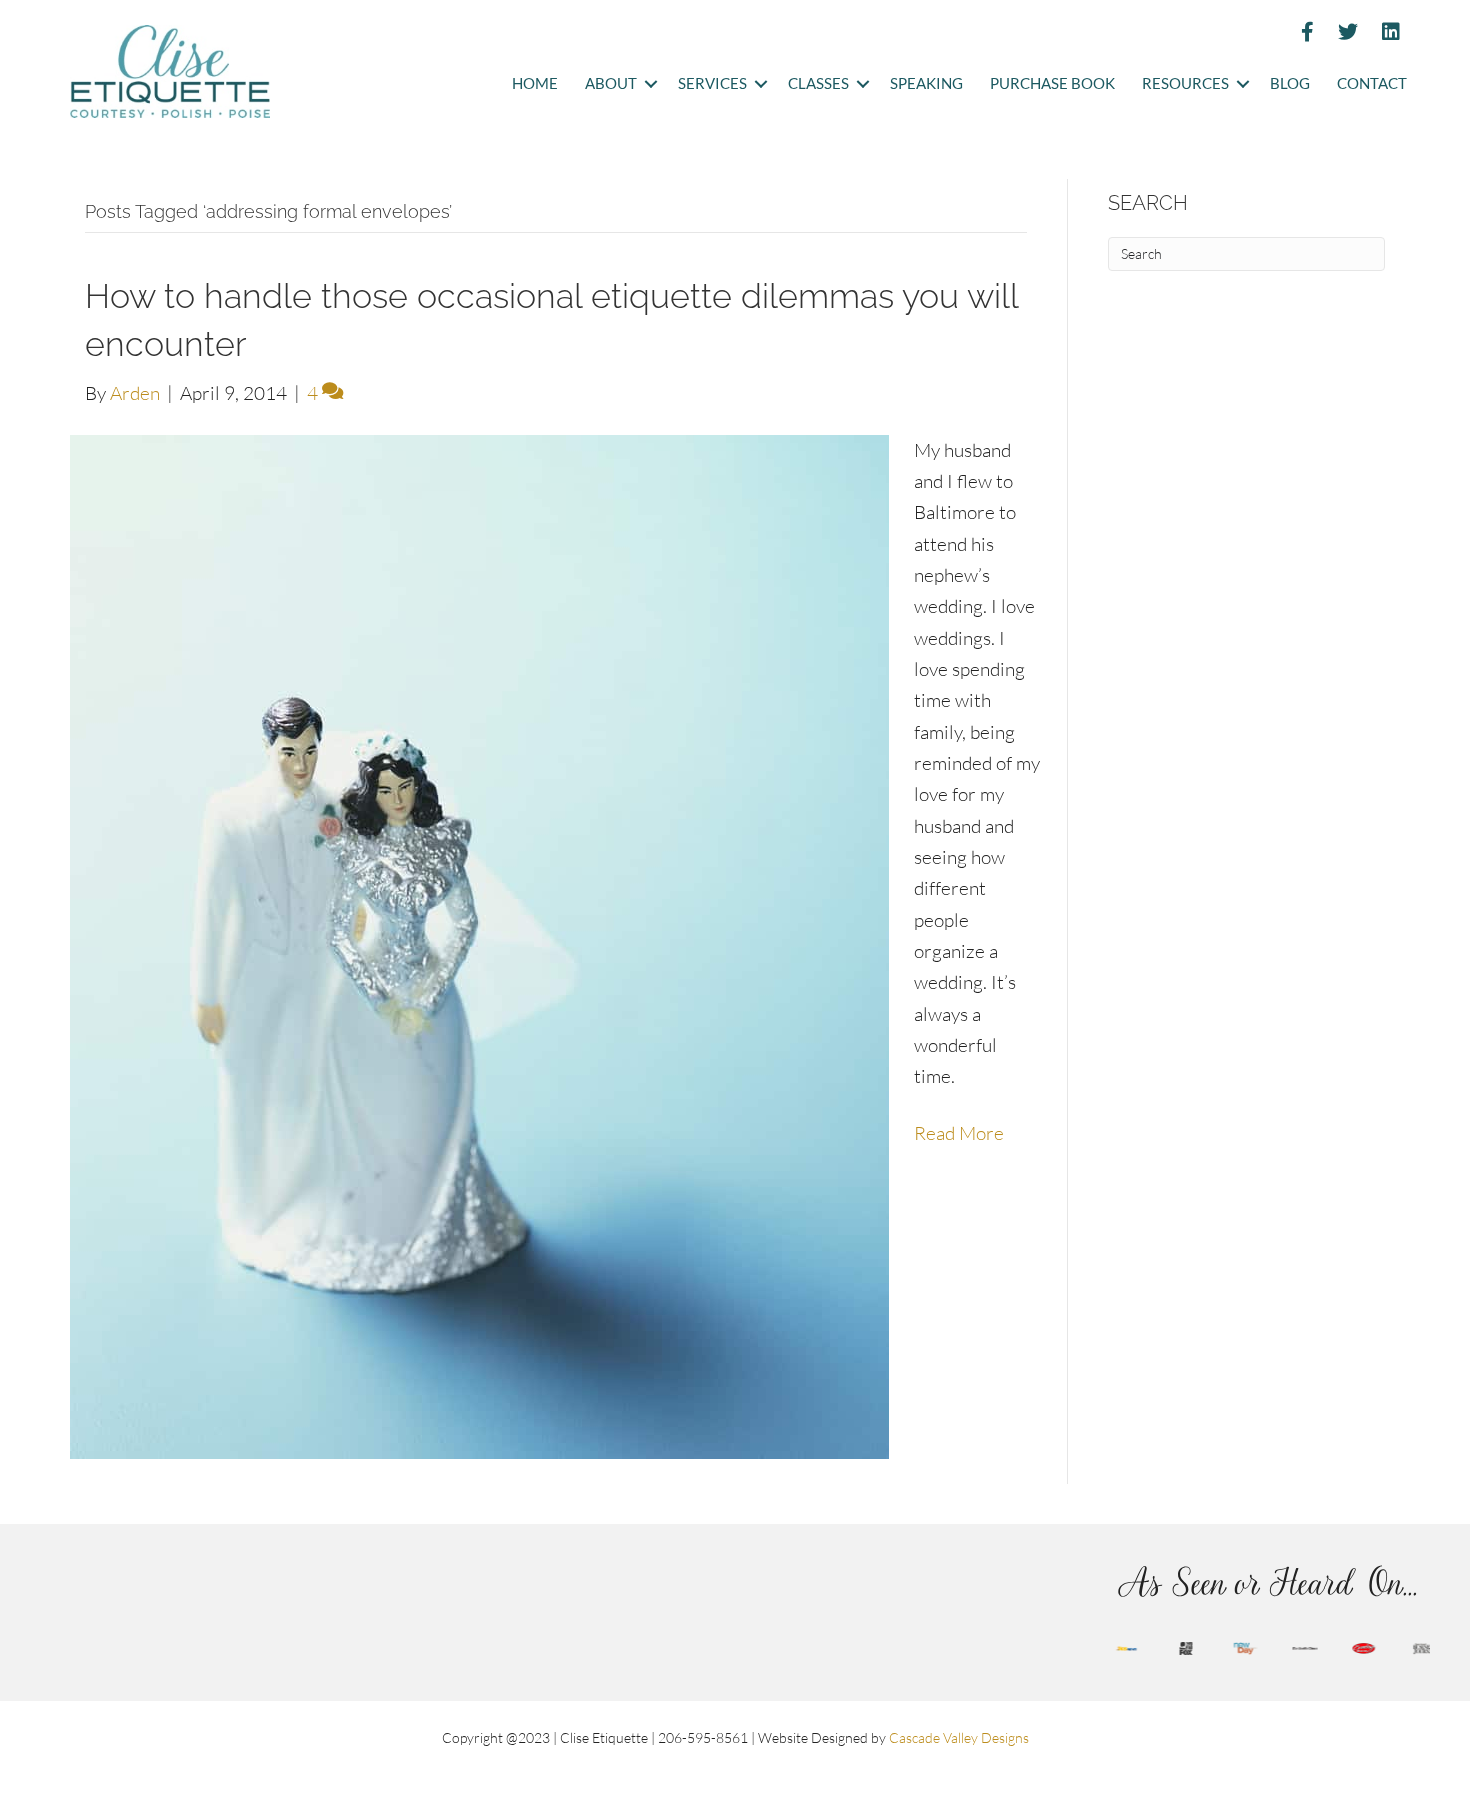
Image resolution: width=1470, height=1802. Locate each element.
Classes (818, 83)
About (611, 83)
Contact (1372, 83)
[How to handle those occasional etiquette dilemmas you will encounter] (479, 944)
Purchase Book (1052, 83)
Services (712, 83)
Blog (1290, 83)
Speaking (926, 83)
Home (535, 83)
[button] (650, 84)
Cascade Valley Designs (959, 1737)
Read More (959, 1133)
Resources (1185, 83)
